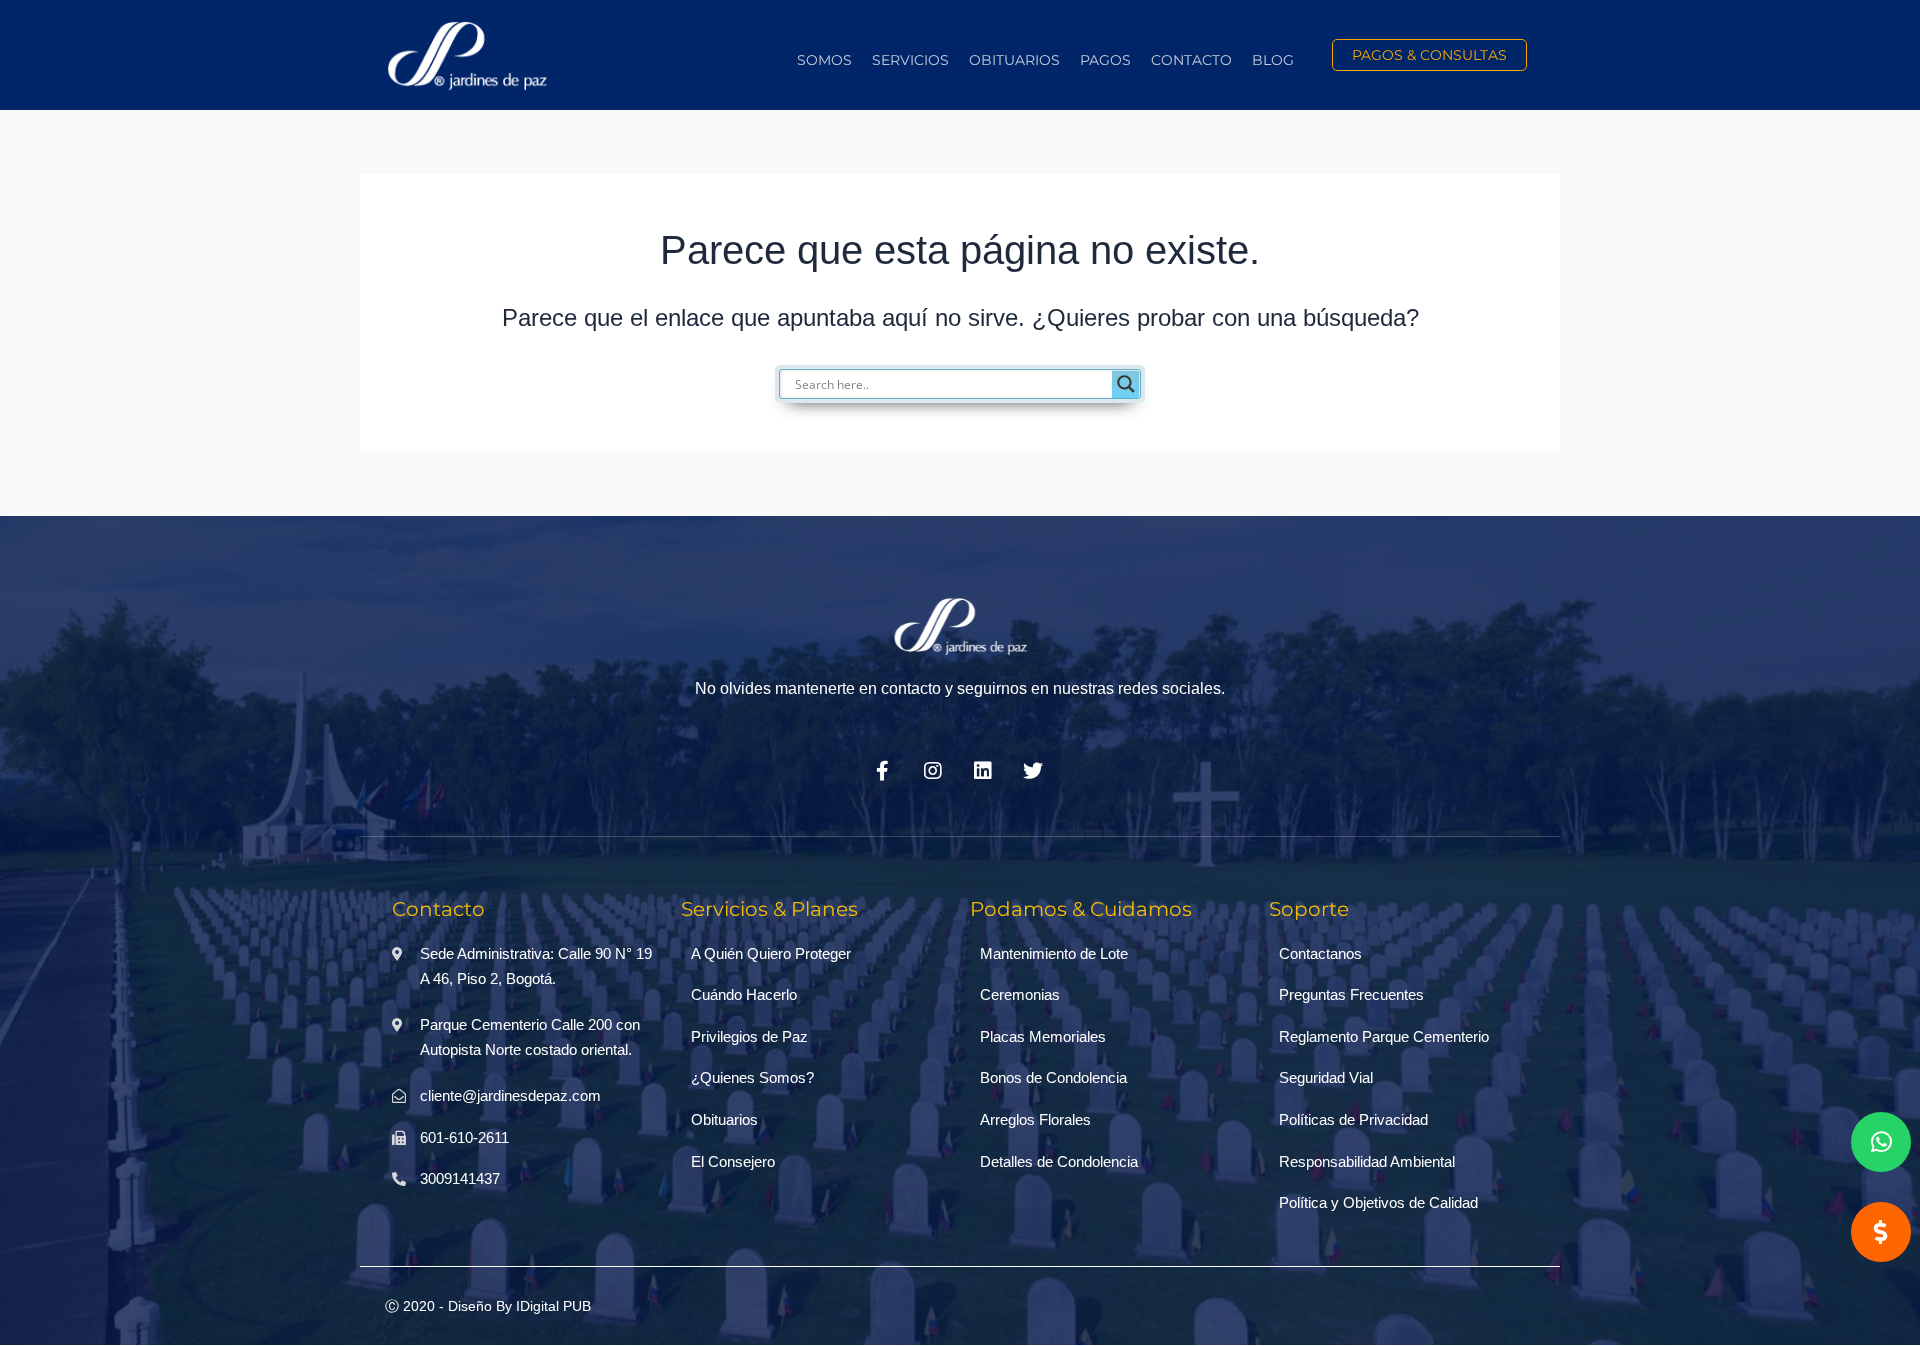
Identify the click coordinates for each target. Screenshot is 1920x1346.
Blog (1273, 60)
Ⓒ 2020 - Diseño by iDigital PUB (488, 1306)
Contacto (1191, 60)
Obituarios (1014, 60)
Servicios (910, 60)
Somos (824, 60)
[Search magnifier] (1126, 384)
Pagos (1105, 60)
